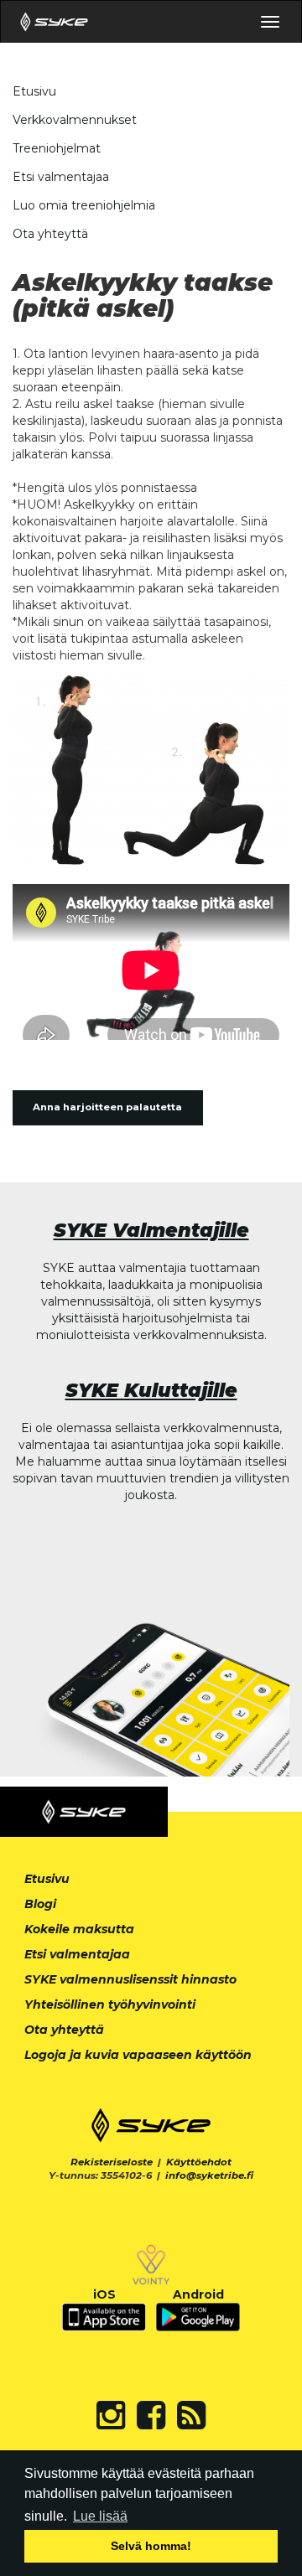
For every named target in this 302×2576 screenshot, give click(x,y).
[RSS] (191, 2415)
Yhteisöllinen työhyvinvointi (110, 2004)
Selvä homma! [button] (151, 2546)
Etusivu (34, 91)
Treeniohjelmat (57, 148)
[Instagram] (111, 2415)
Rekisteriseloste (112, 2162)
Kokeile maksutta (79, 1929)
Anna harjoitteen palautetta (107, 1107)
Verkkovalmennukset (75, 120)
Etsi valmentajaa (61, 177)
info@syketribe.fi (209, 2175)
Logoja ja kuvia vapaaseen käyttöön (138, 2055)
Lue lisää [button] (100, 2516)
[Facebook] (151, 2415)
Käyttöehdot (199, 2162)
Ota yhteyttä (50, 234)
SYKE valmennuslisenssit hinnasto (130, 1979)
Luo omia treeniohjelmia (84, 205)
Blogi (40, 1904)
